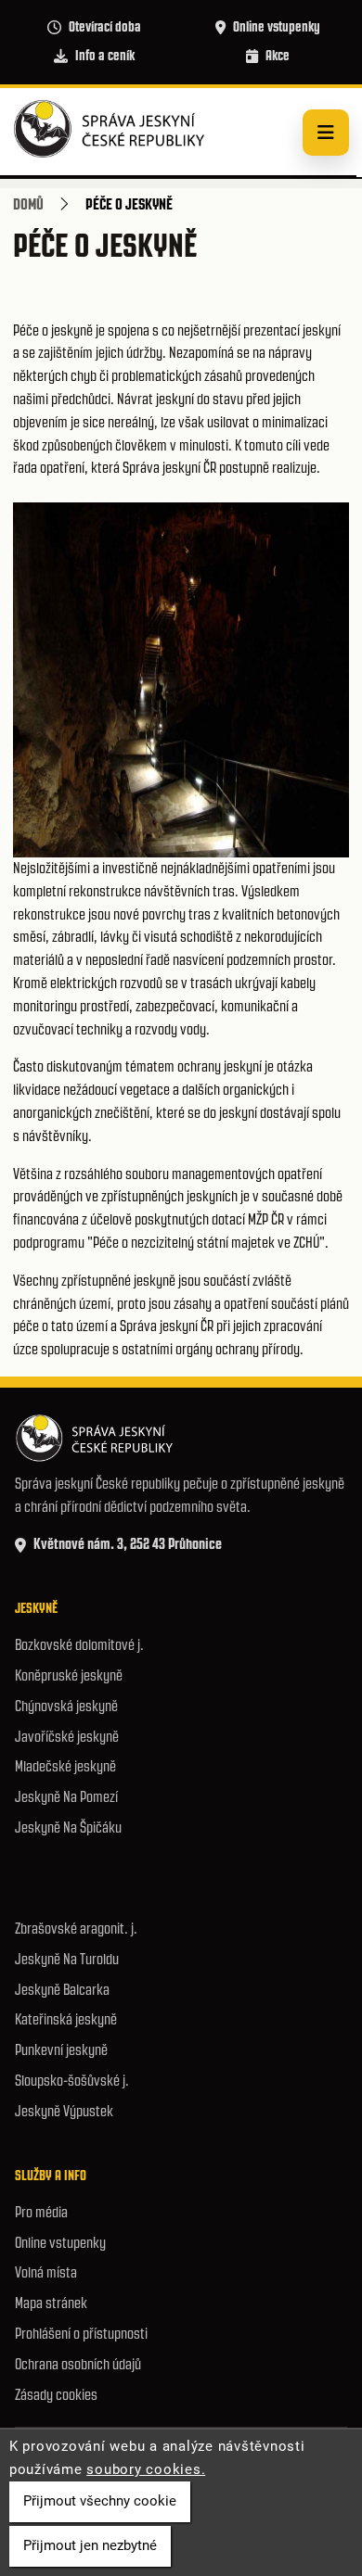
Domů (28, 204)
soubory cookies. (146, 2469)
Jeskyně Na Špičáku (68, 1827)
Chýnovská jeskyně (66, 1706)
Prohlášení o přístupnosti (81, 2334)
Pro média (41, 2212)
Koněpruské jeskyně (69, 1675)
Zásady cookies (56, 2395)
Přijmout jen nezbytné (90, 2545)
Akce (278, 56)
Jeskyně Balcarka (62, 1990)
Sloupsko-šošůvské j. (72, 2081)
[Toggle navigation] (326, 133)
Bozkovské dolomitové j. (79, 1645)
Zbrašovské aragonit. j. (76, 1929)
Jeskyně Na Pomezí (66, 1797)
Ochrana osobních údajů (78, 2364)
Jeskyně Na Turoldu (67, 1959)
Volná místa (46, 2272)
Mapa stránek (51, 2303)
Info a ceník (105, 56)
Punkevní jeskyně (61, 2050)
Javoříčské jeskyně (67, 1737)
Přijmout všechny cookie (100, 2501)
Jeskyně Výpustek (64, 2111)
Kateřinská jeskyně (66, 2019)
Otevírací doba (105, 27)
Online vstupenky (277, 27)
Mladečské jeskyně (65, 1766)
